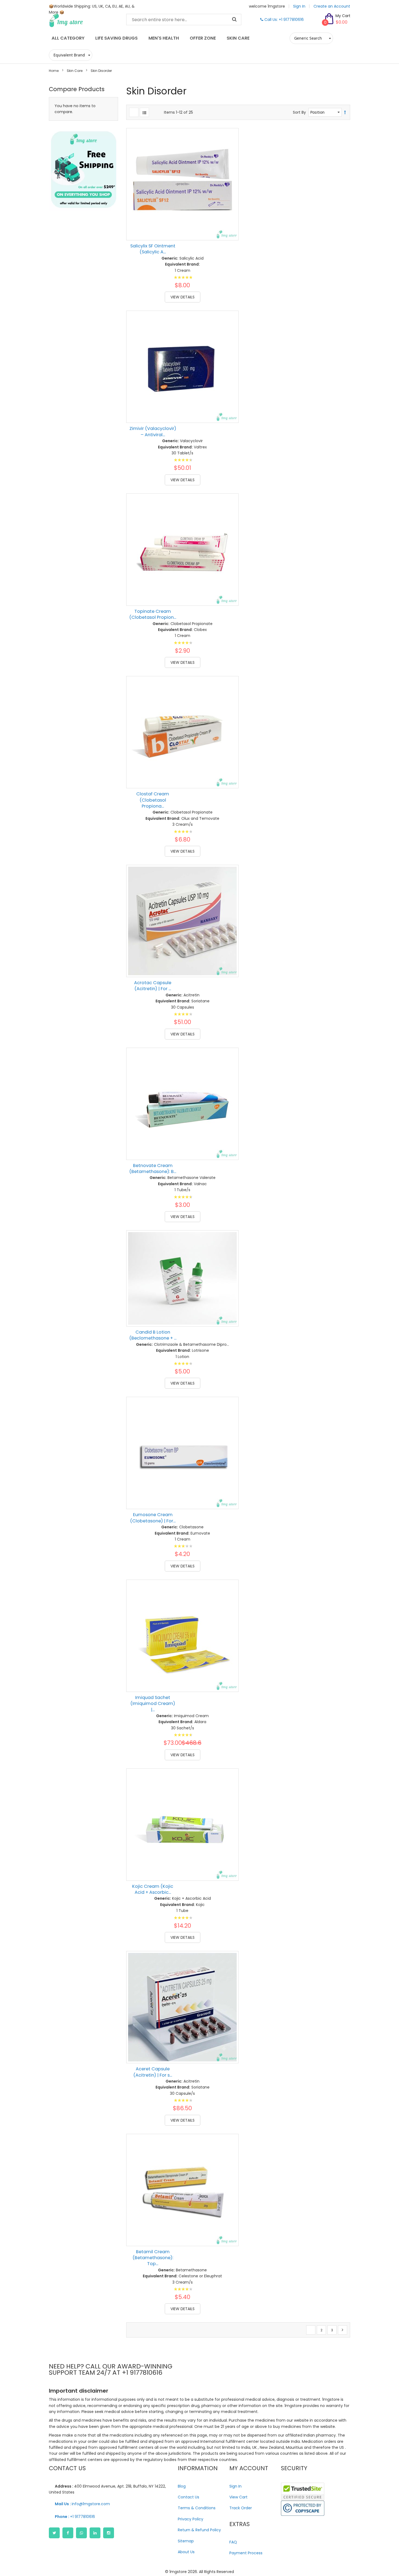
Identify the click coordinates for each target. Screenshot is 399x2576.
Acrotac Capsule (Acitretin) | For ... (153, 986)
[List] (144, 112)
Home (54, 71)
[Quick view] (230, 232)
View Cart (238, 2497)
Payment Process (246, 2553)
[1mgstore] (83, 20)
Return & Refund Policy (199, 2530)
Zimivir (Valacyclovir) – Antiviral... (153, 431)
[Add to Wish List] (230, 208)
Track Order (241, 2508)
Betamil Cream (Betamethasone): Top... (153, 2258)
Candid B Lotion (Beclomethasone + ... (153, 1335)
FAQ (233, 2542)
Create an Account (332, 6)
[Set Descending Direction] (345, 112)
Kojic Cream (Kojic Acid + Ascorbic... (153, 1889)
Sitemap (186, 2541)
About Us (186, 2552)
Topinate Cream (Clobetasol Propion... (153, 614)
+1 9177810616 (75, 2517)
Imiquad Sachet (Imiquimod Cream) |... (153, 1704)
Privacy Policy (191, 2519)
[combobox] (184, 20)
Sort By (299, 112)
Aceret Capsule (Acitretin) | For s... (153, 2072)
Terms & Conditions (197, 2508)
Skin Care (75, 71)
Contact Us (189, 2497)
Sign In (299, 6)
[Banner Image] (83, 170)
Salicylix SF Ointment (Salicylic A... (153, 249)
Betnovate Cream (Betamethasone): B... (153, 1169)
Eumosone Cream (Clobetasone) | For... (153, 1518)
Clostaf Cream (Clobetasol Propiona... (153, 800)
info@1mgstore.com (82, 2504)
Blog (182, 2486)
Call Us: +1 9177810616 (284, 20)
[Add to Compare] (230, 220)
